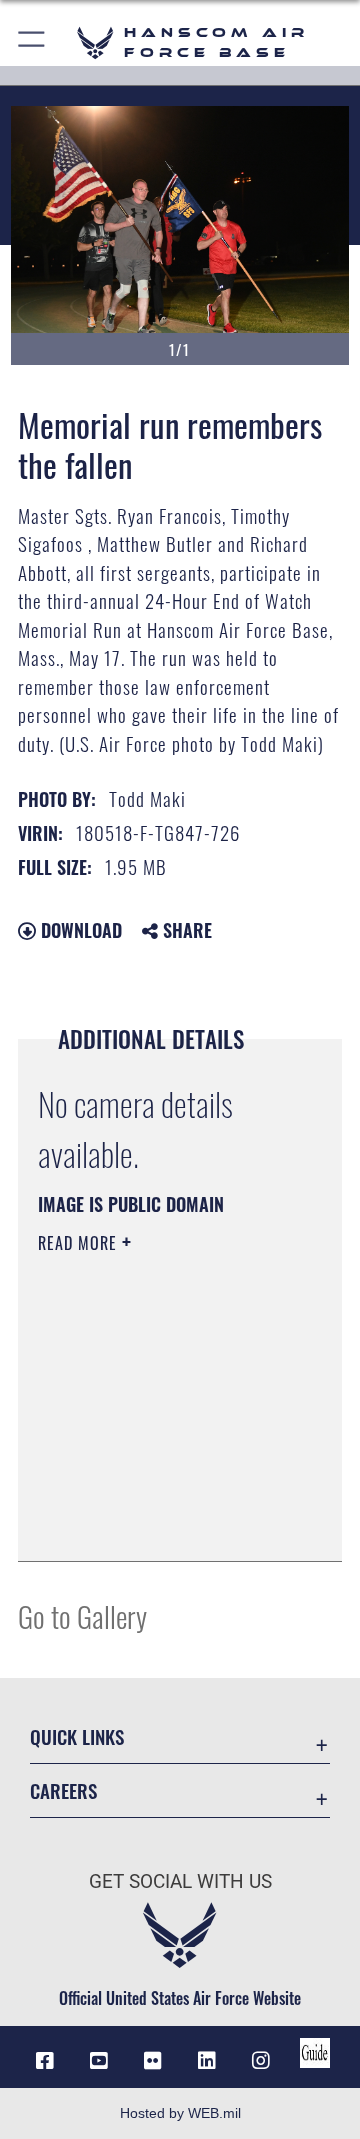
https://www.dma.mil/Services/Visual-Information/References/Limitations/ (159, 1524)
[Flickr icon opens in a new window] (153, 2061)
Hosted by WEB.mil (180, 2113)
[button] (32, 42)
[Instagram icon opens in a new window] (261, 2061)
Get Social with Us (180, 1881)
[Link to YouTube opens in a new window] (99, 2061)
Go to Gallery (82, 1615)
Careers (63, 1790)
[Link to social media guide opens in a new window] (315, 2053)
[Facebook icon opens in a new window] (45, 2061)
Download (79, 930)
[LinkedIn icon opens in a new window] (207, 2061)
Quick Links (77, 1736)
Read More (80, 1243)
